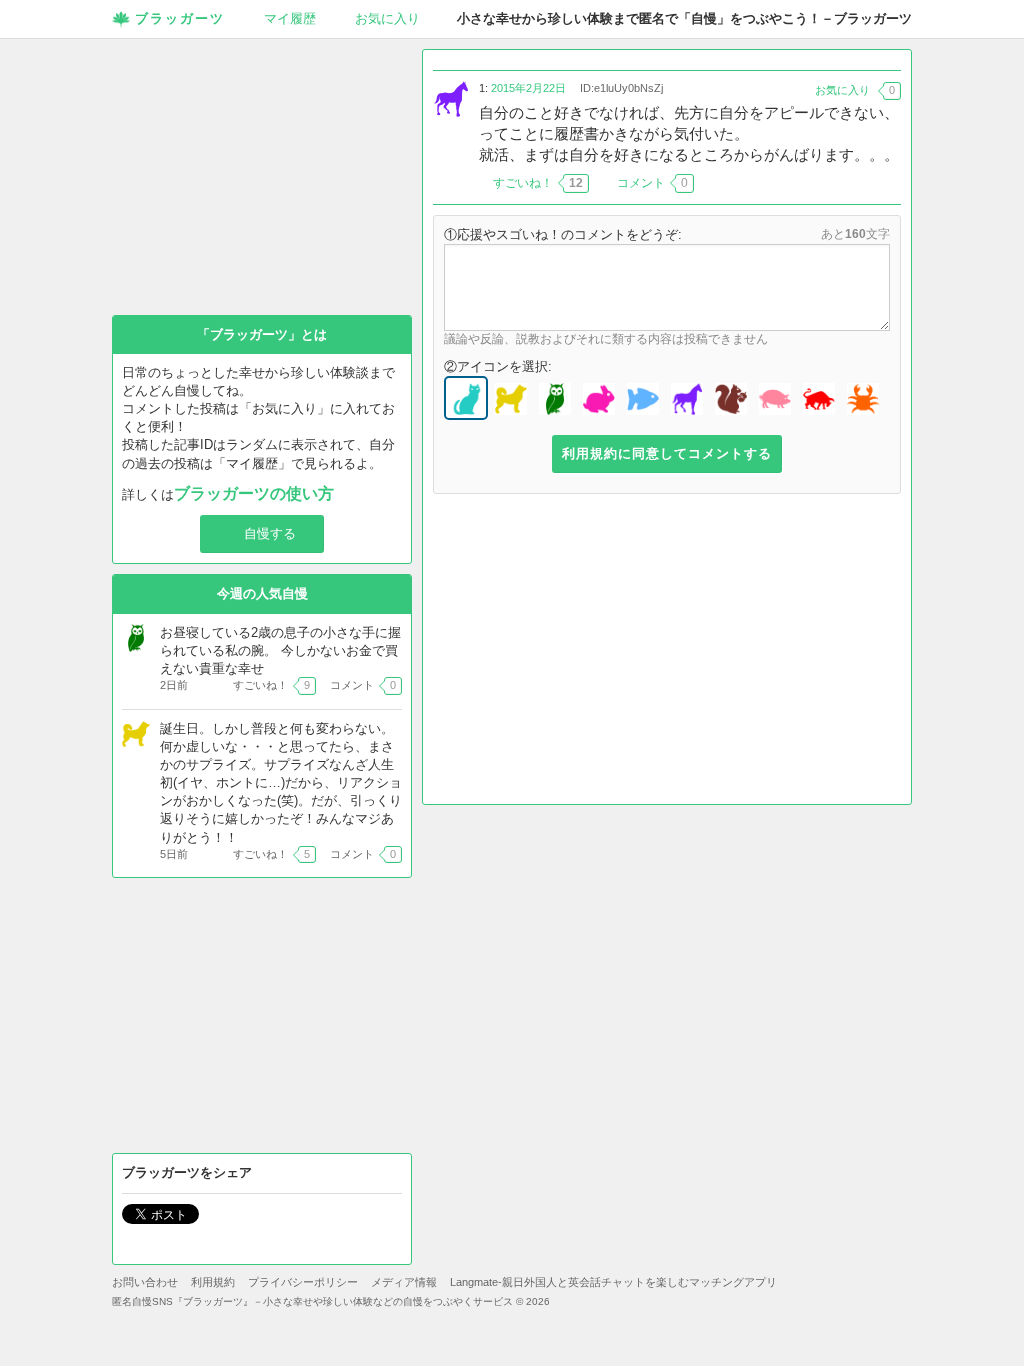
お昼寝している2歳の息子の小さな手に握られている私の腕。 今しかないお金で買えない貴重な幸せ (280, 650)
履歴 (290, 18)
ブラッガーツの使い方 (254, 493)
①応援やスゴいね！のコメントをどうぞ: (563, 234)
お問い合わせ (145, 1282)
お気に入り (387, 18)
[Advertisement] (667, 654)
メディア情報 (404, 1282)
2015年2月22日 (528, 88)
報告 (889, 183)
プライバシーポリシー (303, 1282)
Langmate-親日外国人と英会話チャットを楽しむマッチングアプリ (613, 1282)
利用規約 (213, 1282)
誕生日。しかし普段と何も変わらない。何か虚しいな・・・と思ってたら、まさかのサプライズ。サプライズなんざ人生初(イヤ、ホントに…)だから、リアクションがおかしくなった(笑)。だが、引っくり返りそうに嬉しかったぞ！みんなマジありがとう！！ (281, 783)
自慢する (270, 533)
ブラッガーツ (180, 18)
